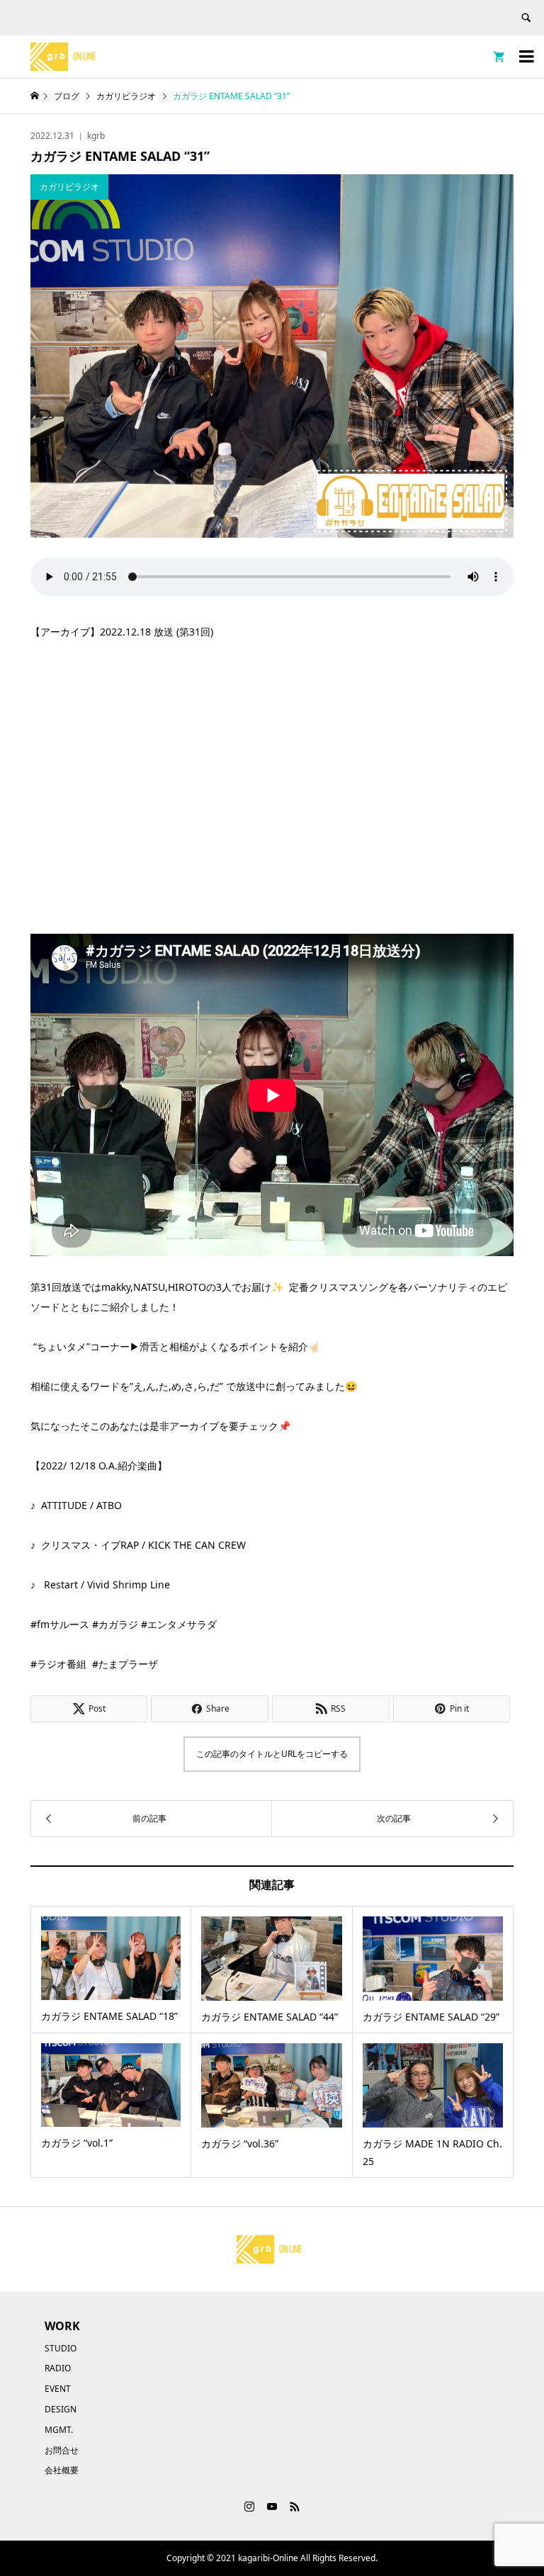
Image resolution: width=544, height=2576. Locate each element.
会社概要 (62, 2470)
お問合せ (62, 2450)
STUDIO (61, 2348)
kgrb (96, 136)
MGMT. (59, 2430)
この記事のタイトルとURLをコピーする (272, 1754)
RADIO (58, 2368)
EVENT (58, 2389)
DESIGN (61, 2409)
